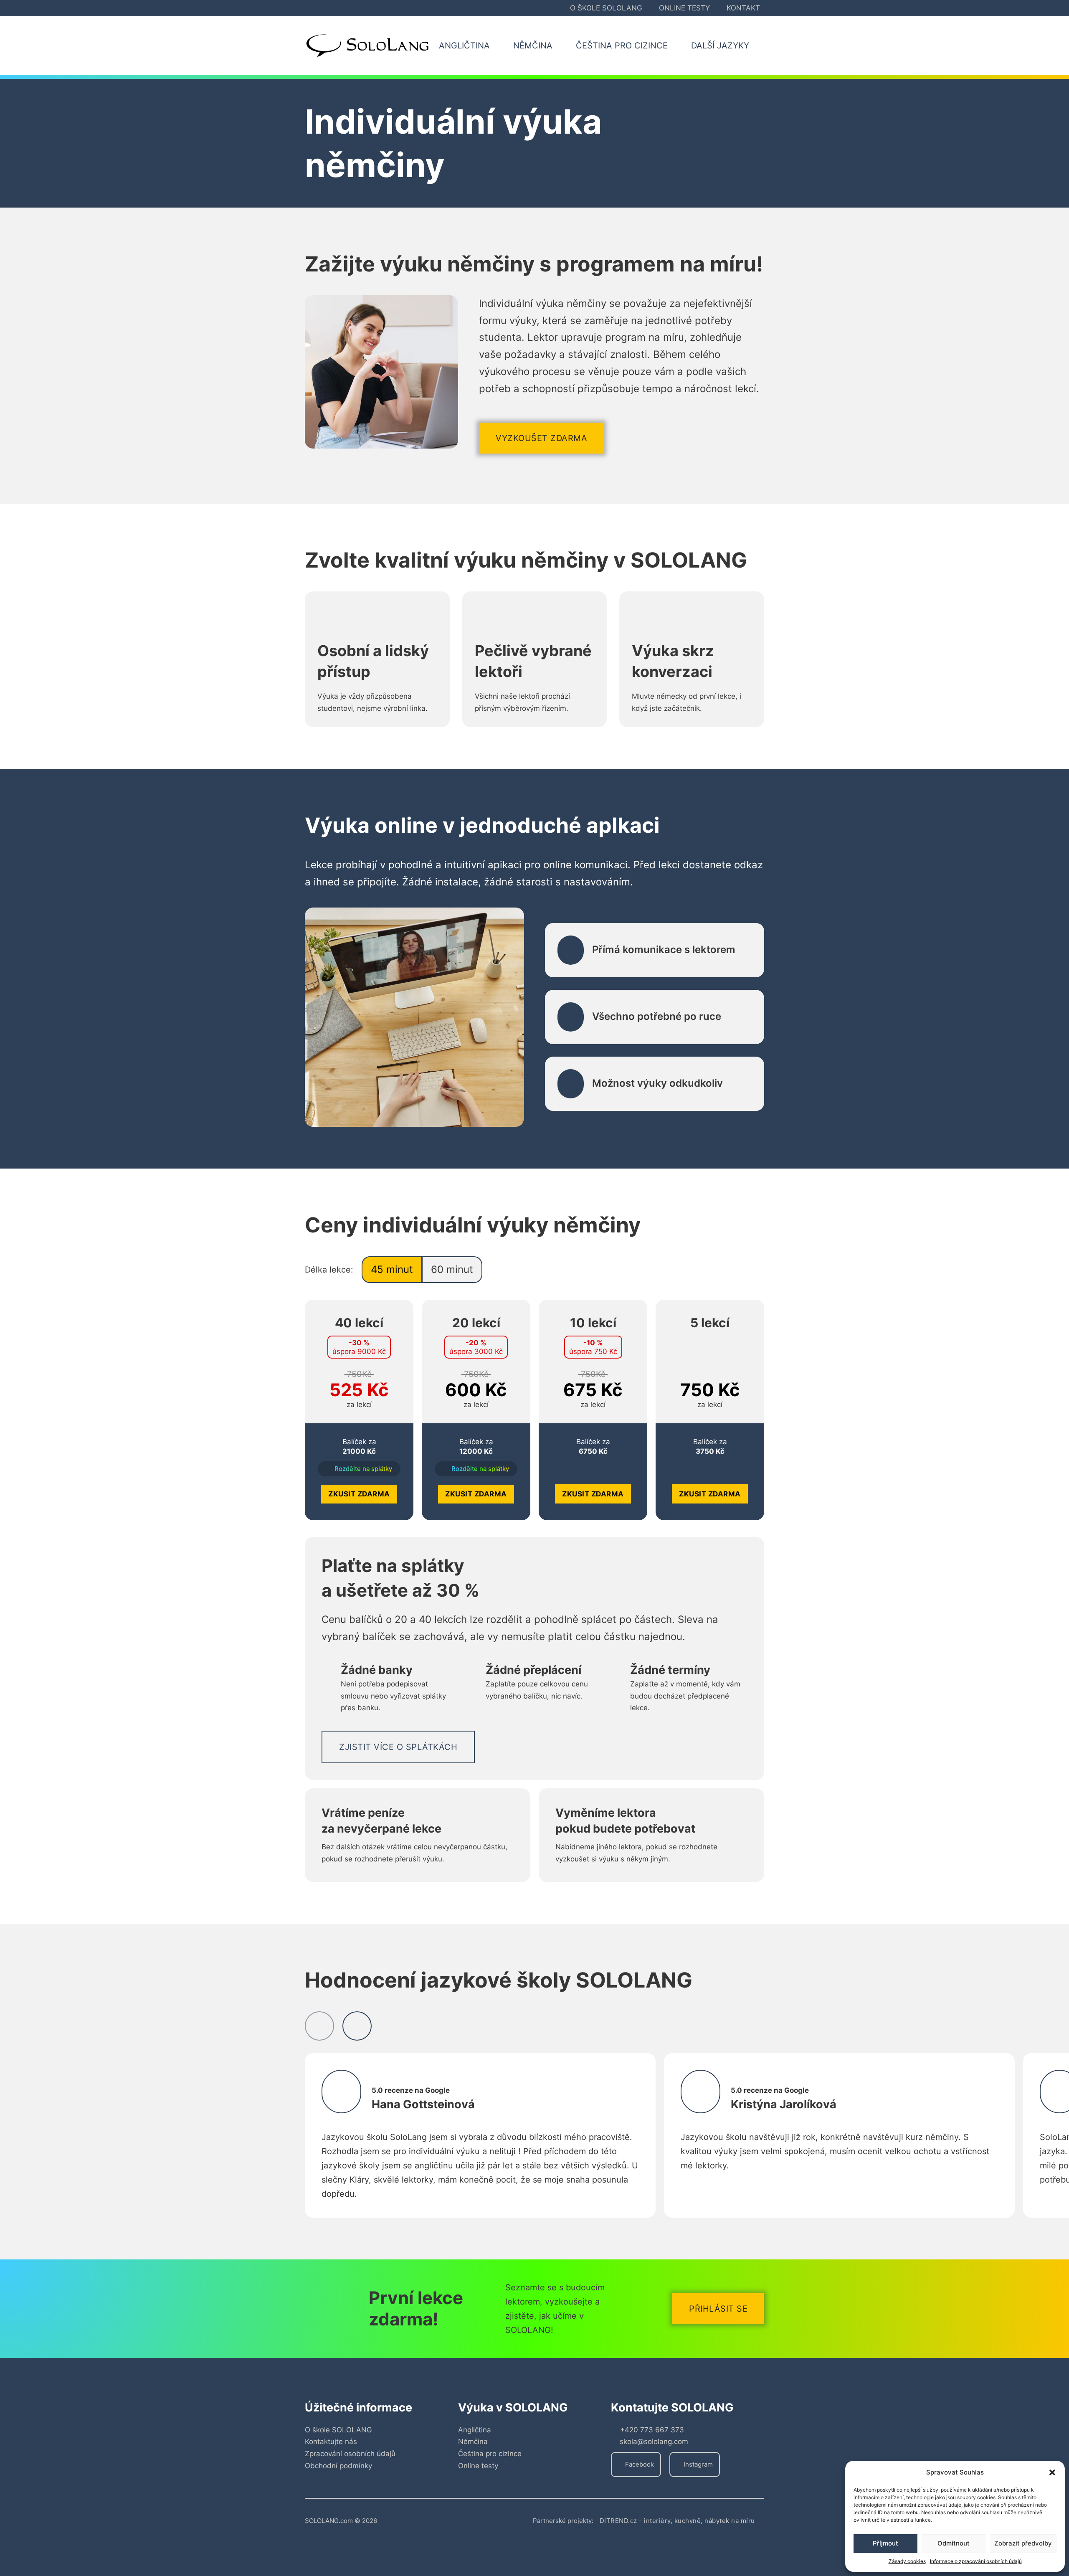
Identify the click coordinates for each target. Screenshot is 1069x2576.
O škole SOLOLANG (606, 8)
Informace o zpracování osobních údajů (976, 2561)
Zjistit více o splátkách (398, 1747)
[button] (1052, 2472)
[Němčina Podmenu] (562, 46)
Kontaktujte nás (331, 2442)
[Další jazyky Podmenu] (759, 46)
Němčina (473, 2442)
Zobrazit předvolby (1023, 2543)
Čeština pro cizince (490, 2454)
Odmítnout (954, 2543)
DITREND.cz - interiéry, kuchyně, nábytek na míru (677, 2521)
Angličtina (475, 2430)
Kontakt (743, 8)
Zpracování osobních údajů (350, 2454)
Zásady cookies (907, 2561)
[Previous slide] (319, 2026)
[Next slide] (357, 2026)
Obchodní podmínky (338, 2466)
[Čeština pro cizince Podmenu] (677, 46)
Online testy (684, 8)
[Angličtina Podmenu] (499, 46)
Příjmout (885, 2543)
